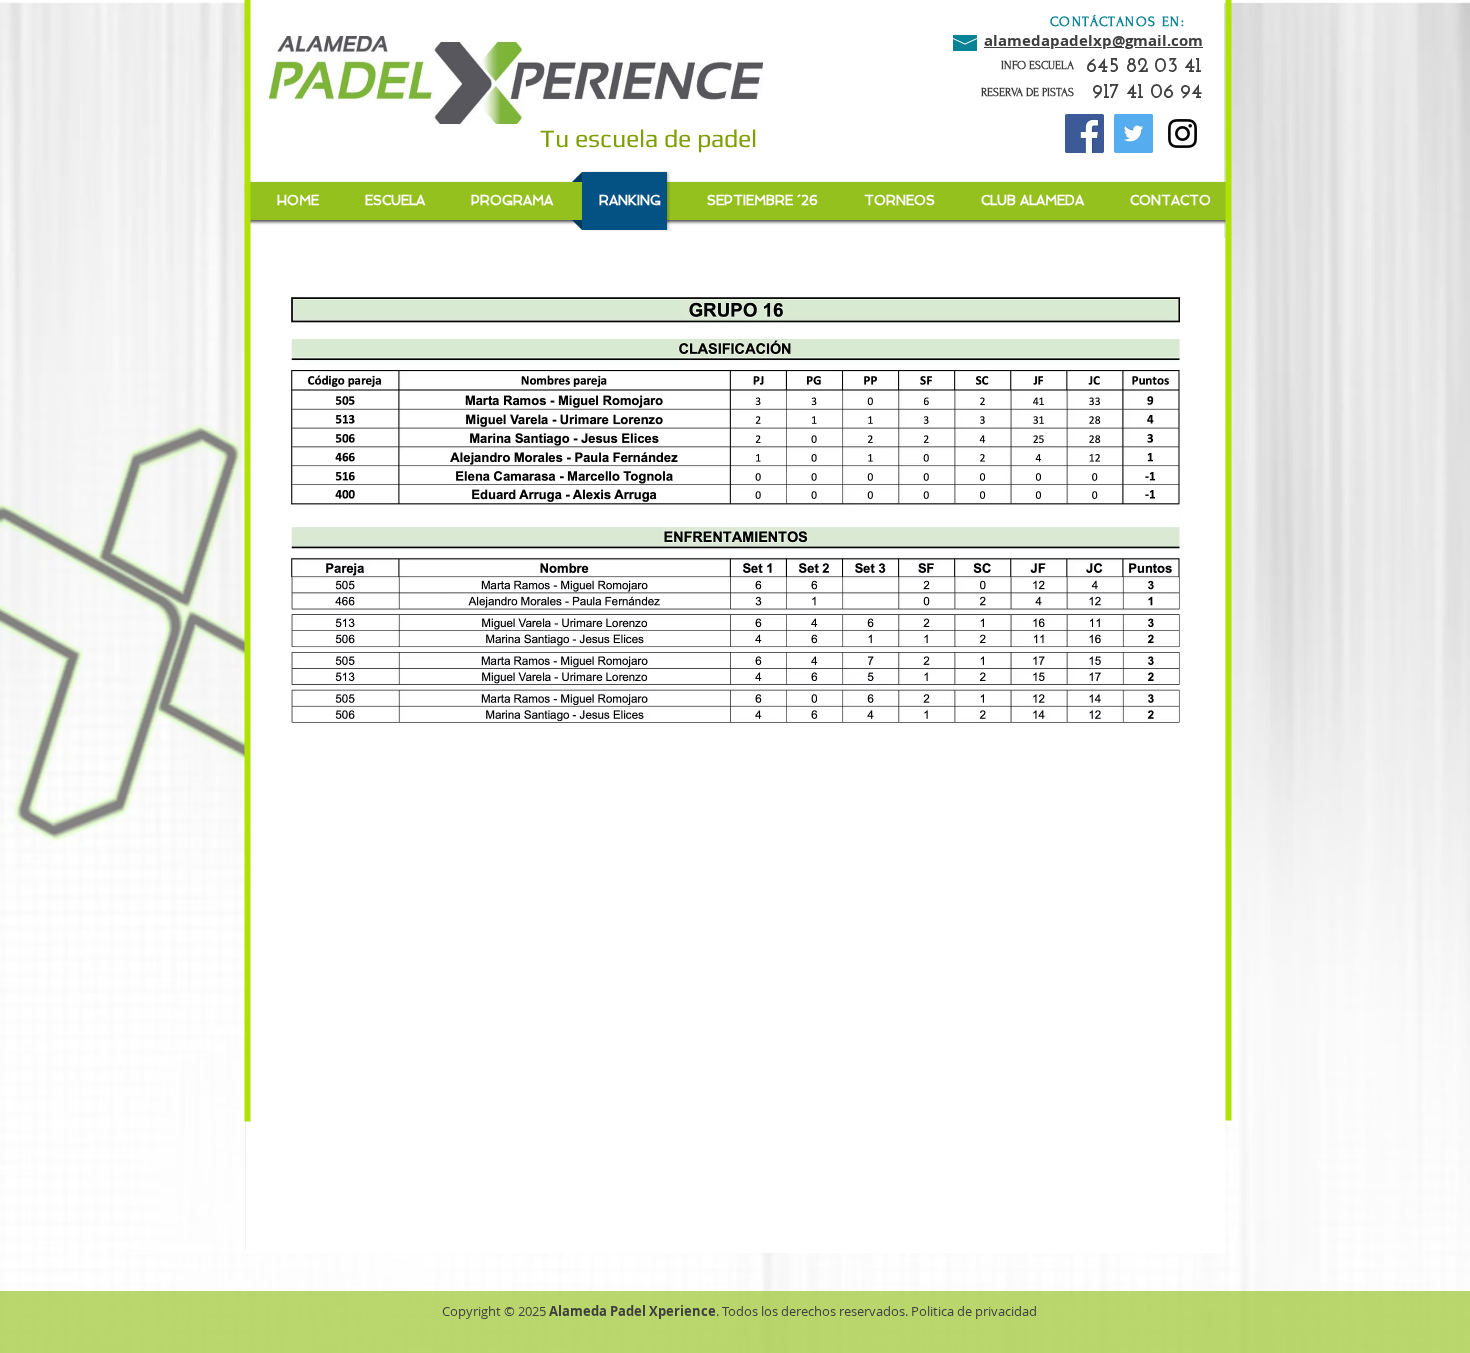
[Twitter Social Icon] (1133, 133)
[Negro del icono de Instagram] (1182, 133)
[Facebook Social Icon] (1084, 133)
